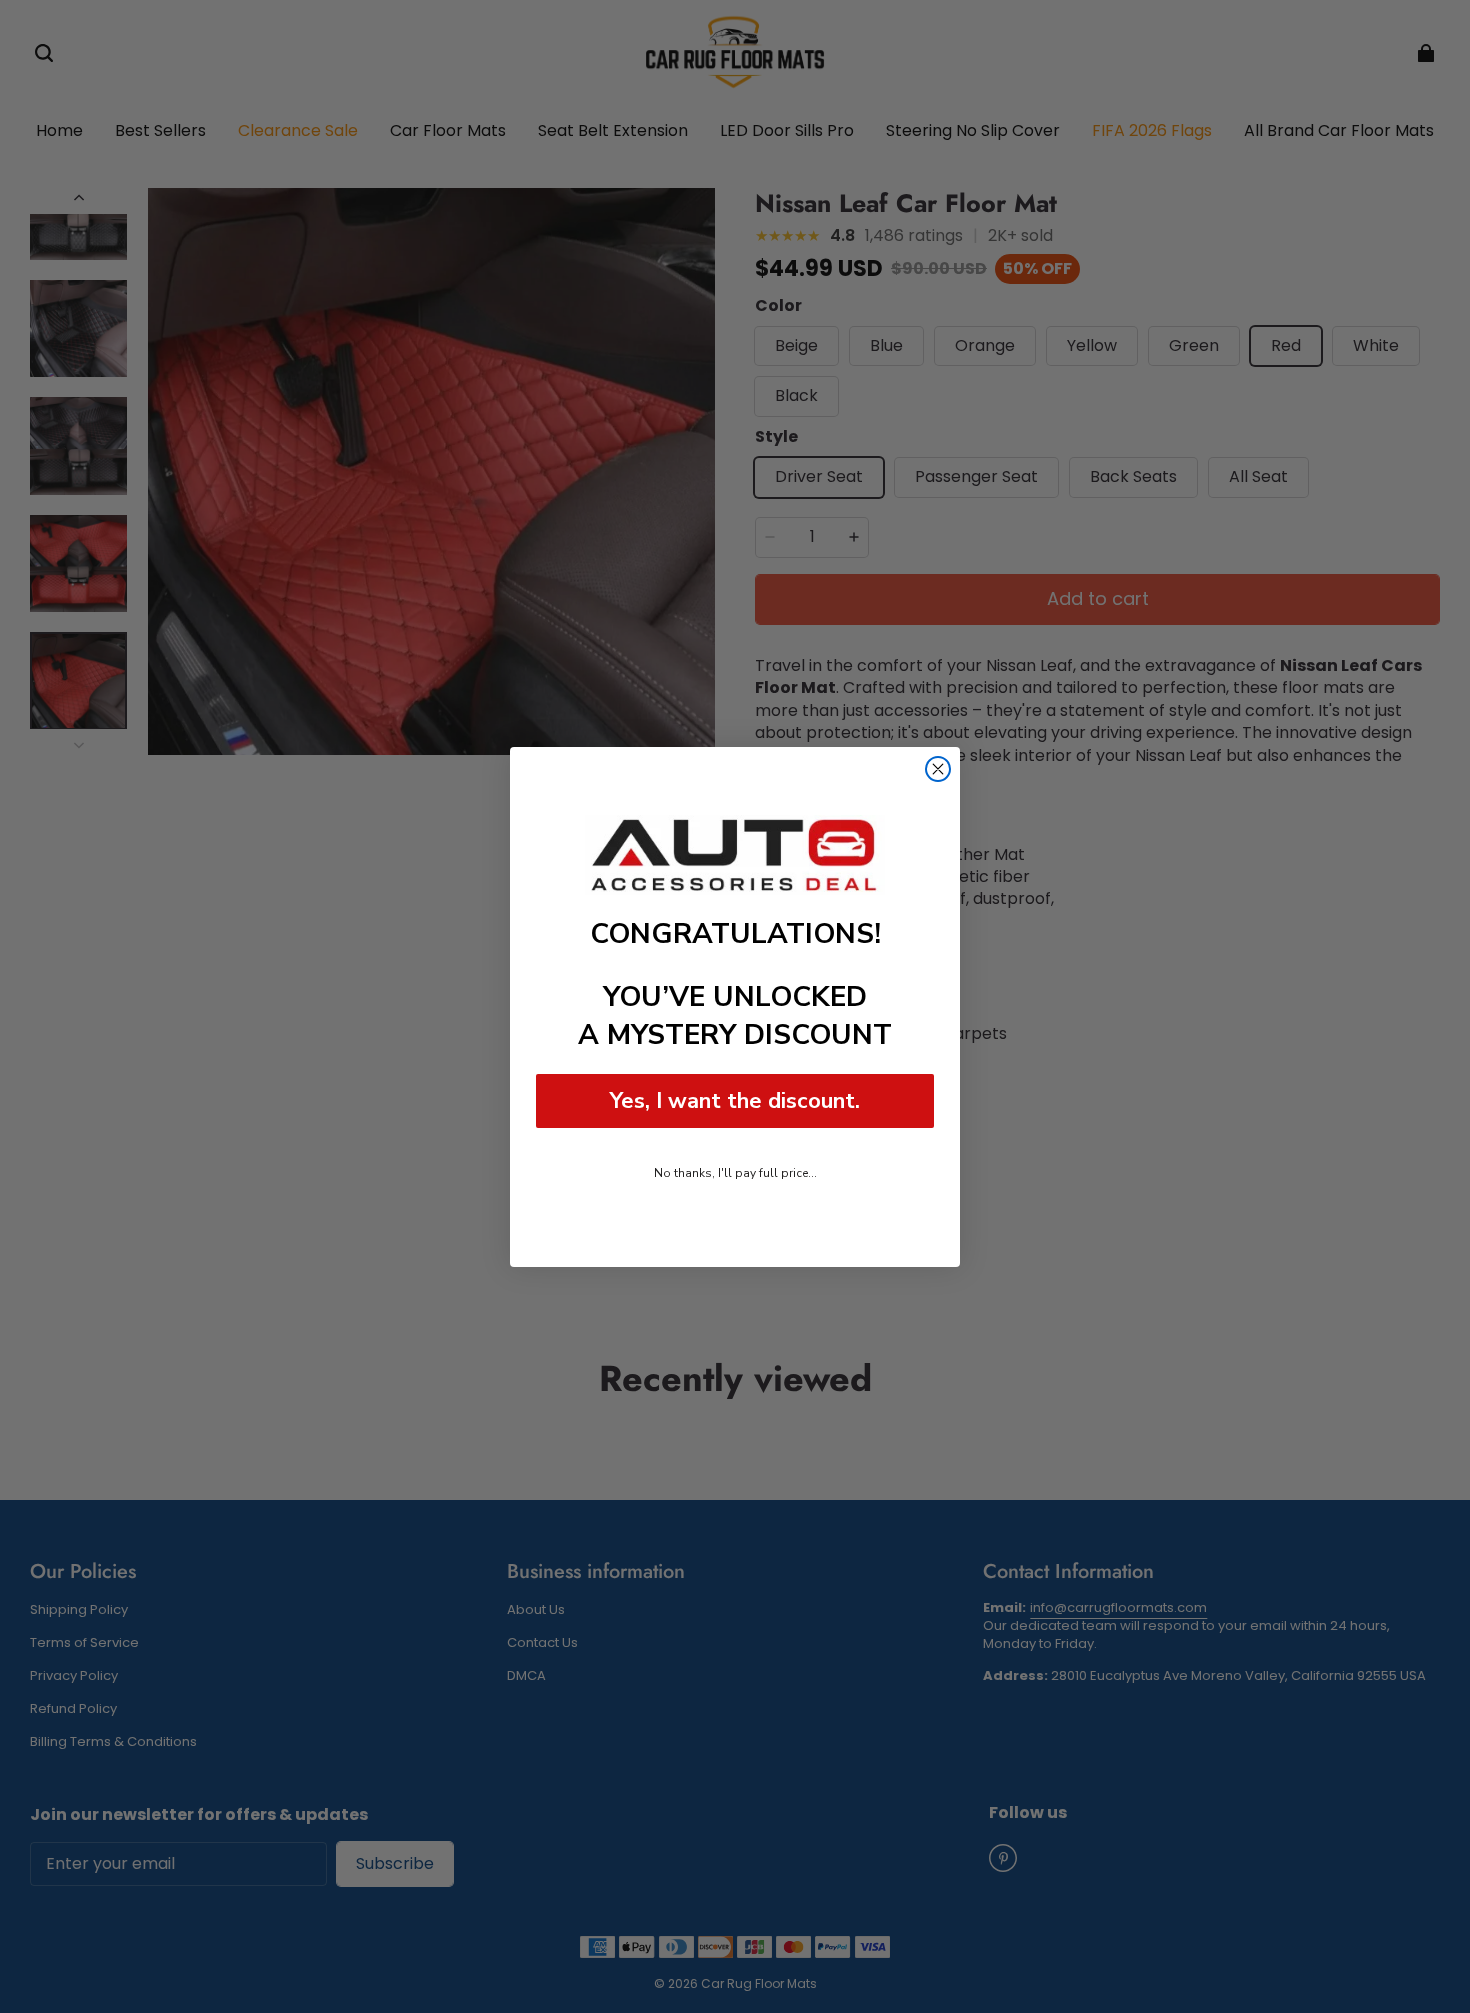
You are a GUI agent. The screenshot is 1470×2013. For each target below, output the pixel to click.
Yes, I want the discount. (735, 1101)
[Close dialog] (938, 769)
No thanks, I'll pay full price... (735, 1173)
